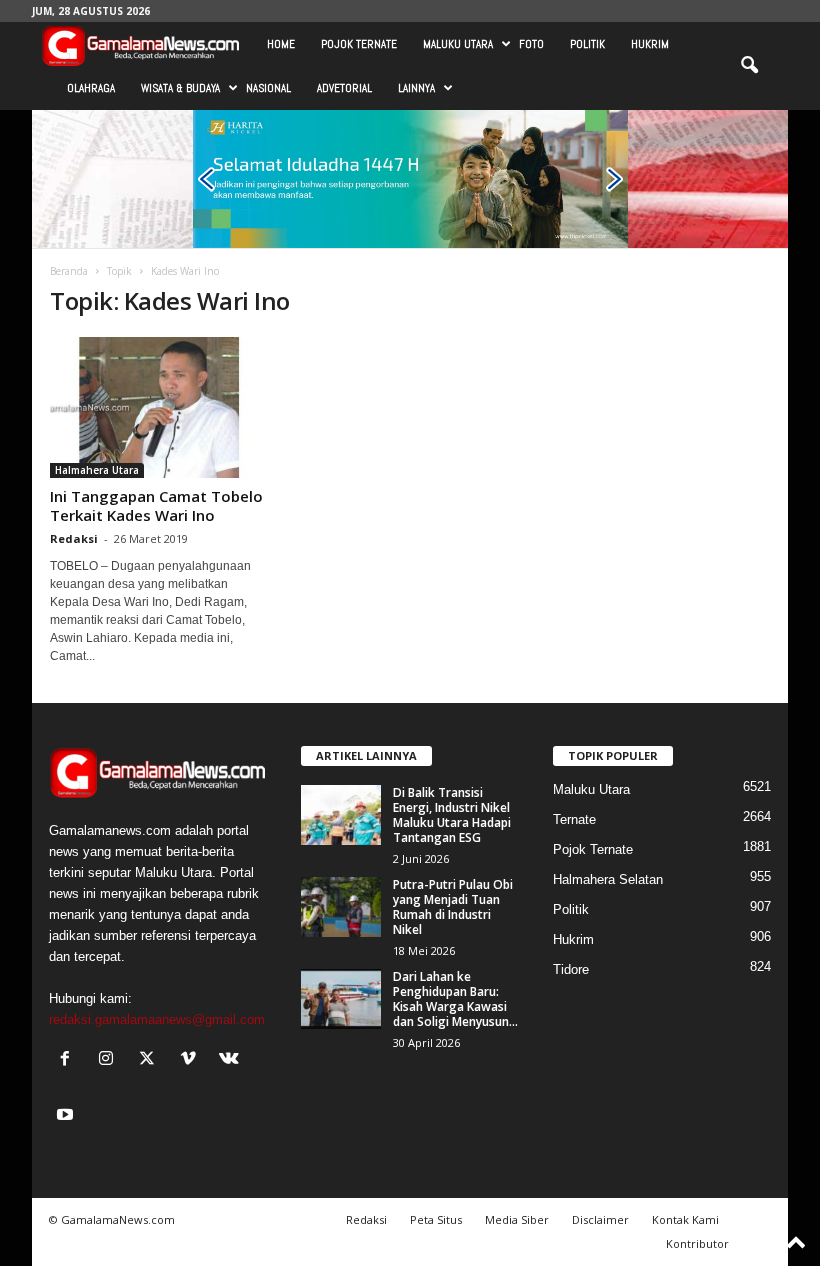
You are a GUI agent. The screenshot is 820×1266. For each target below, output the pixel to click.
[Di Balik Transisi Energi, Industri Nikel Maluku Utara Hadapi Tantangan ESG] (341, 815)
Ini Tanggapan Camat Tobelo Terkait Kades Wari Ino (156, 505)
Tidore (571, 969)
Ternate (574, 819)
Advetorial (344, 88)
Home (281, 44)
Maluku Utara (458, 44)
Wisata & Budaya (180, 88)
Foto (531, 44)
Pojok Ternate (359, 44)
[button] (749, 66)
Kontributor (697, 1243)
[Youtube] (67, 1116)
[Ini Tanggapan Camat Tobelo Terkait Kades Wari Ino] (159, 407)
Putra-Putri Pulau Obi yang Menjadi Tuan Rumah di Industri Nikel (453, 907)
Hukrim (650, 44)
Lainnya (416, 88)
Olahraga (91, 88)
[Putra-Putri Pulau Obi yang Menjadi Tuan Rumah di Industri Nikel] (341, 907)
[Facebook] (69, 1060)
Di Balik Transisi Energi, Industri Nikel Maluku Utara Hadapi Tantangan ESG (452, 815)
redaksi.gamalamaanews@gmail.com (157, 1019)
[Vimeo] (192, 1060)
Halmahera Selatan (608, 879)
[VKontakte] (231, 1060)
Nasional (268, 88)
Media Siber (517, 1219)
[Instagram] (110, 1060)
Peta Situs (436, 1219)
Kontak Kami (685, 1219)
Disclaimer (600, 1219)
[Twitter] (151, 1060)
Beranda (69, 271)
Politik (587, 44)
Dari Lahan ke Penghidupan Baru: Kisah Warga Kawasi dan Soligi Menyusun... (455, 999)
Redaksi (74, 538)
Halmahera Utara (97, 470)
